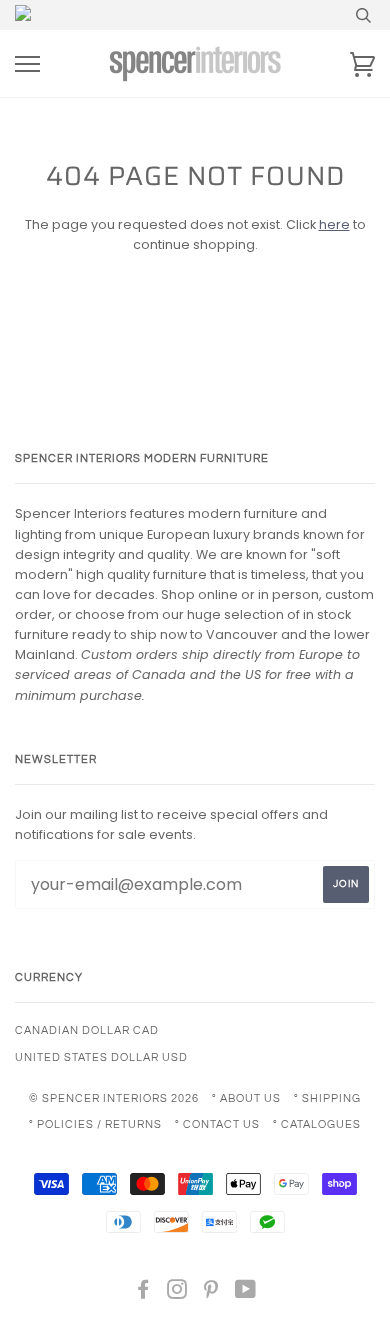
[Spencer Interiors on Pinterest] (211, 1293)
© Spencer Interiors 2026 (114, 1098)
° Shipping (327, 1098)
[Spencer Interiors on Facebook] (143, 1293)
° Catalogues (317, 1124)
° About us (246, 1098)
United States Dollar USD (101, 1057)
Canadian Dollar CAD (87, 1030)
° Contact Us (217, 1124)
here (334, 224)
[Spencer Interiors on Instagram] (177, 1293)
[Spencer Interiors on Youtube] (246, 1293)
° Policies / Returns (95, 1124)
